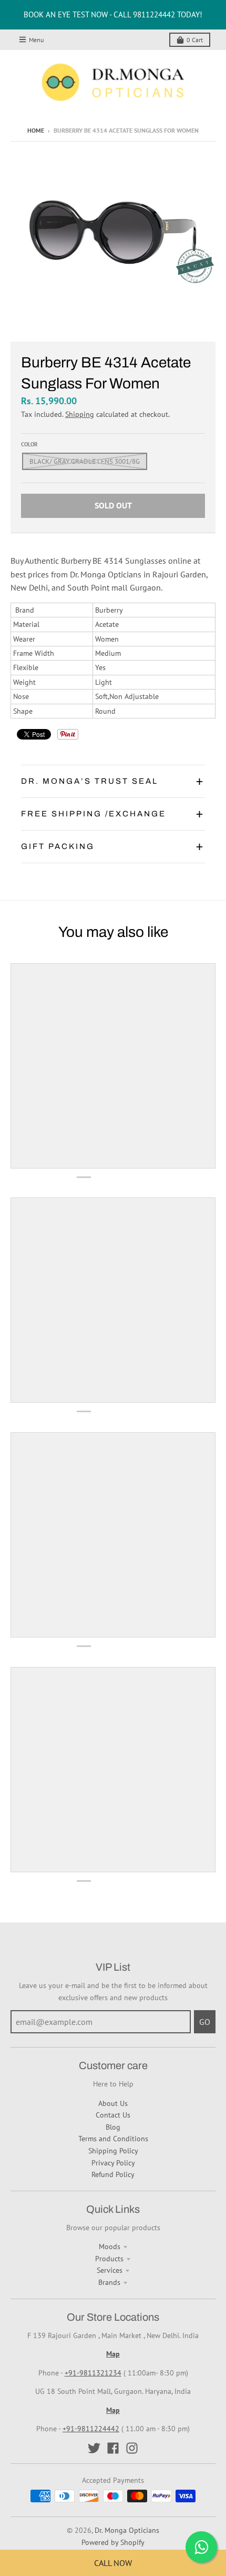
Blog (113, 2127)
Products (109, 2259)
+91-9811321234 (93, 2373)
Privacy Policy (113, 2163)
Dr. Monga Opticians (127, 2530)
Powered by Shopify (113, 2542)
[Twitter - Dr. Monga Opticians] (94, 2448)
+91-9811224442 (91, 2429)
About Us (113, 2103)
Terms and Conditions (113, 2139)
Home (36, 130)
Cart (195, 40)
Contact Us (113, 2115)
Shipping (80, 414)
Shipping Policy (113, 2151)
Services (110, 2270)
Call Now (113, 2563)
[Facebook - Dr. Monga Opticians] (113, 2448)
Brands (109, 2282)
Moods (110, 2246)
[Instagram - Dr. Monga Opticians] (132, 2448)
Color (29, 444)
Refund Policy (113, 2174)
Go (205, 2022)
